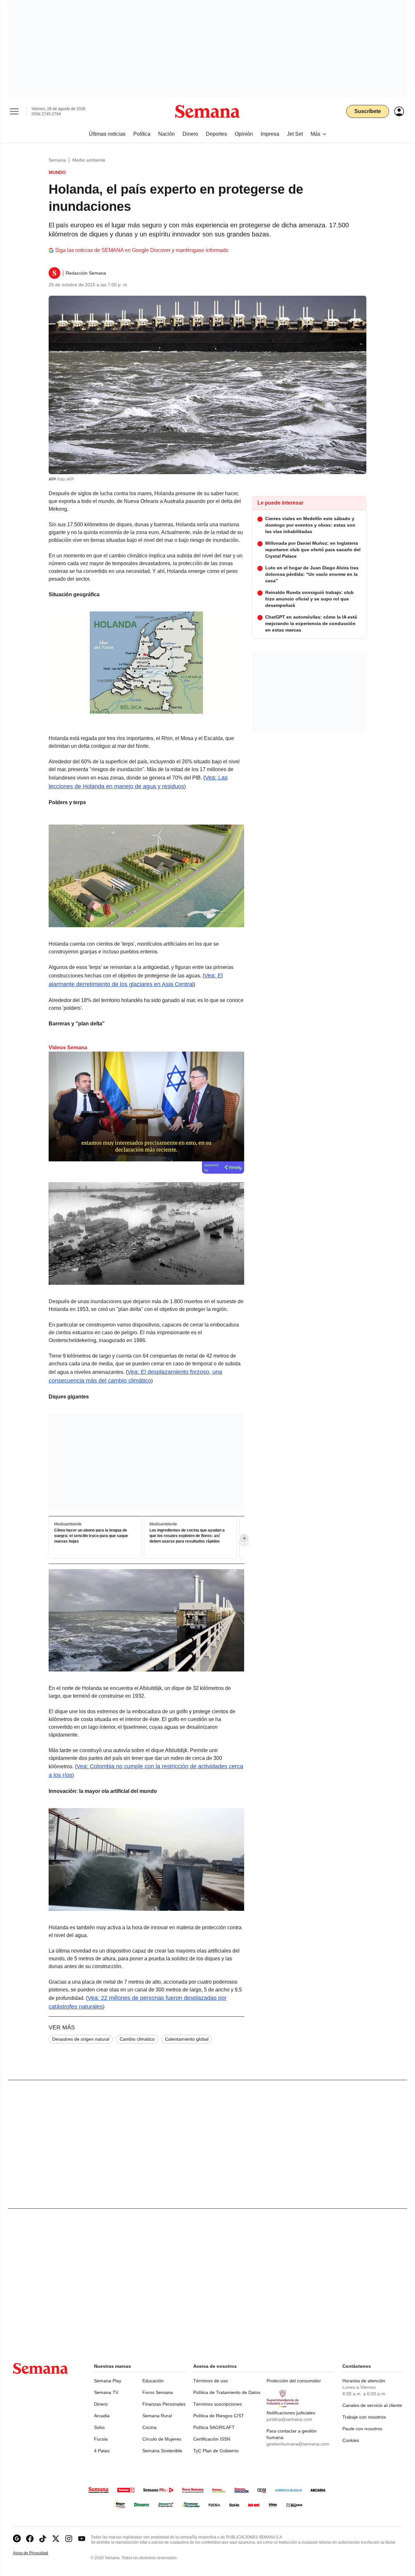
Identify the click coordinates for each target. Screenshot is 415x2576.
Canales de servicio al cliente (372, 2405)
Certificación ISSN (212, 2439)
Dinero (101, 2404)
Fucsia (101, 2439)
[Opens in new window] (30, 2539)
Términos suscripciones (218, 2404)
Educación (153, 2381)
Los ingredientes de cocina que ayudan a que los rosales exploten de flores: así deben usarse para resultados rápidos (187, 1536)
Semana (57, 160)
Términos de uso (211, 2381)
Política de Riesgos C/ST (219, 2416)
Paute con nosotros (362, 2429)
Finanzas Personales (164, 2404)
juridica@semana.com (289, 2419)
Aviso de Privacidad (37, 2553)
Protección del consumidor (294, 2381)
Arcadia (102, 2416)
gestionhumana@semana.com (298, 2444)
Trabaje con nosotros (364, 2417)
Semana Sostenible (162, 2451)
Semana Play (108, 2381)
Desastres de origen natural (81, 2039)
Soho (99, 2427)
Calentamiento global (187, 2039)
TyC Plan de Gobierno (216, 2451)
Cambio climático (137, 2039)
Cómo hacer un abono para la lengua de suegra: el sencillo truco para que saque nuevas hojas (91, 1536)
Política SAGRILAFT (214, 2427)
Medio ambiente (89, 160)
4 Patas (102, 2451)
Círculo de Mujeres (162, 2439)
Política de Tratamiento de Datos (227, 2392)
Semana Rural (157, 2416)
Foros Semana (158, 2392)
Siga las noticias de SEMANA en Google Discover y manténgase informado (142, 250)
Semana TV (106, 2392)
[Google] (17, 2539)
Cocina (149, 2427)
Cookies (351, 2440)
